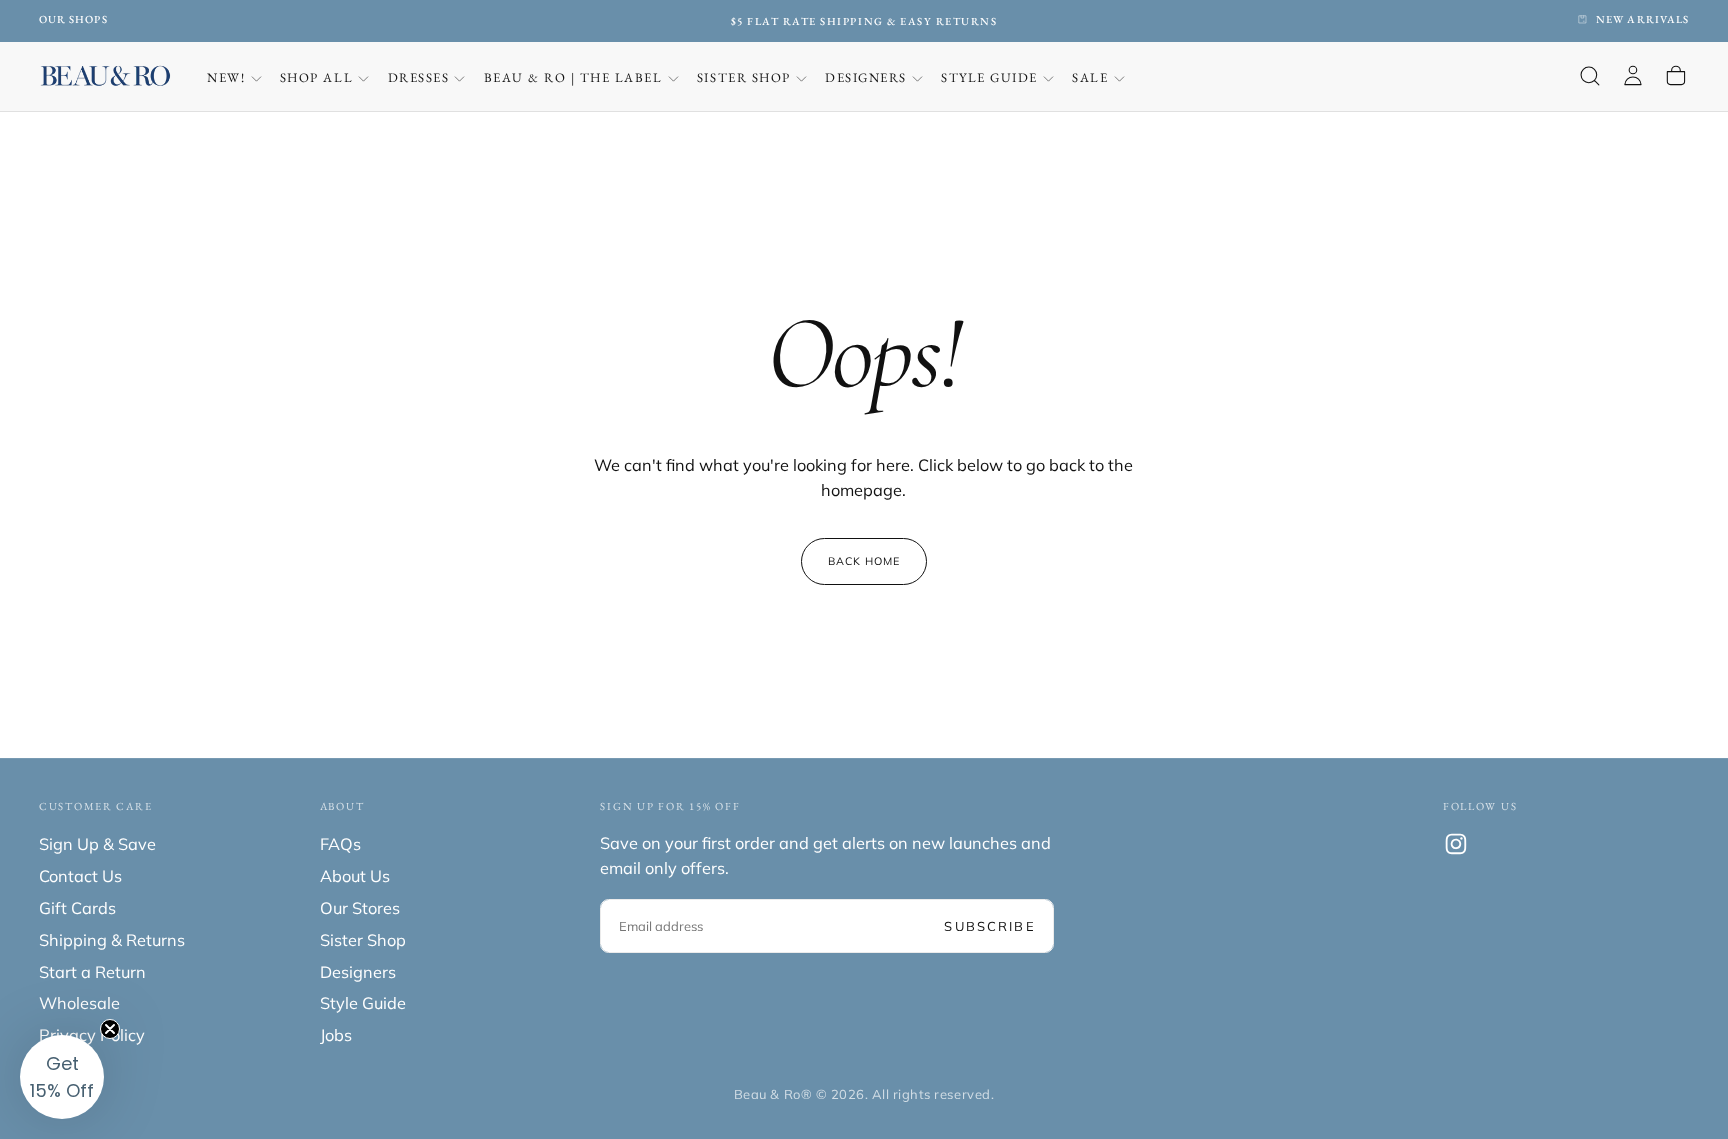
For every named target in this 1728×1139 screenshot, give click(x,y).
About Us (355, 876)
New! (226, 77)
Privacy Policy (92, 1035)
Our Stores (360, 908)
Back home (864, 561)
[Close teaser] (110, 1029)
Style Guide (989, 77)
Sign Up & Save (97, 844)
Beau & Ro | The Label (573, 77)
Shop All (316, 77)
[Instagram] (1456, 844)
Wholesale (79, 1003)
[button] (1590, 76)
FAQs (340, 844)
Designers (866, 77)
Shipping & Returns (112, 940)
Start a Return (92, 972)
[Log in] (1633, 76)
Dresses (419, 77)
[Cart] (1676, 76)
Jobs (336, 1035)
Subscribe (989, 926)
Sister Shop (744, 77)
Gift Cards (77, 908)
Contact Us (80, 876)
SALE (1090, 77)
